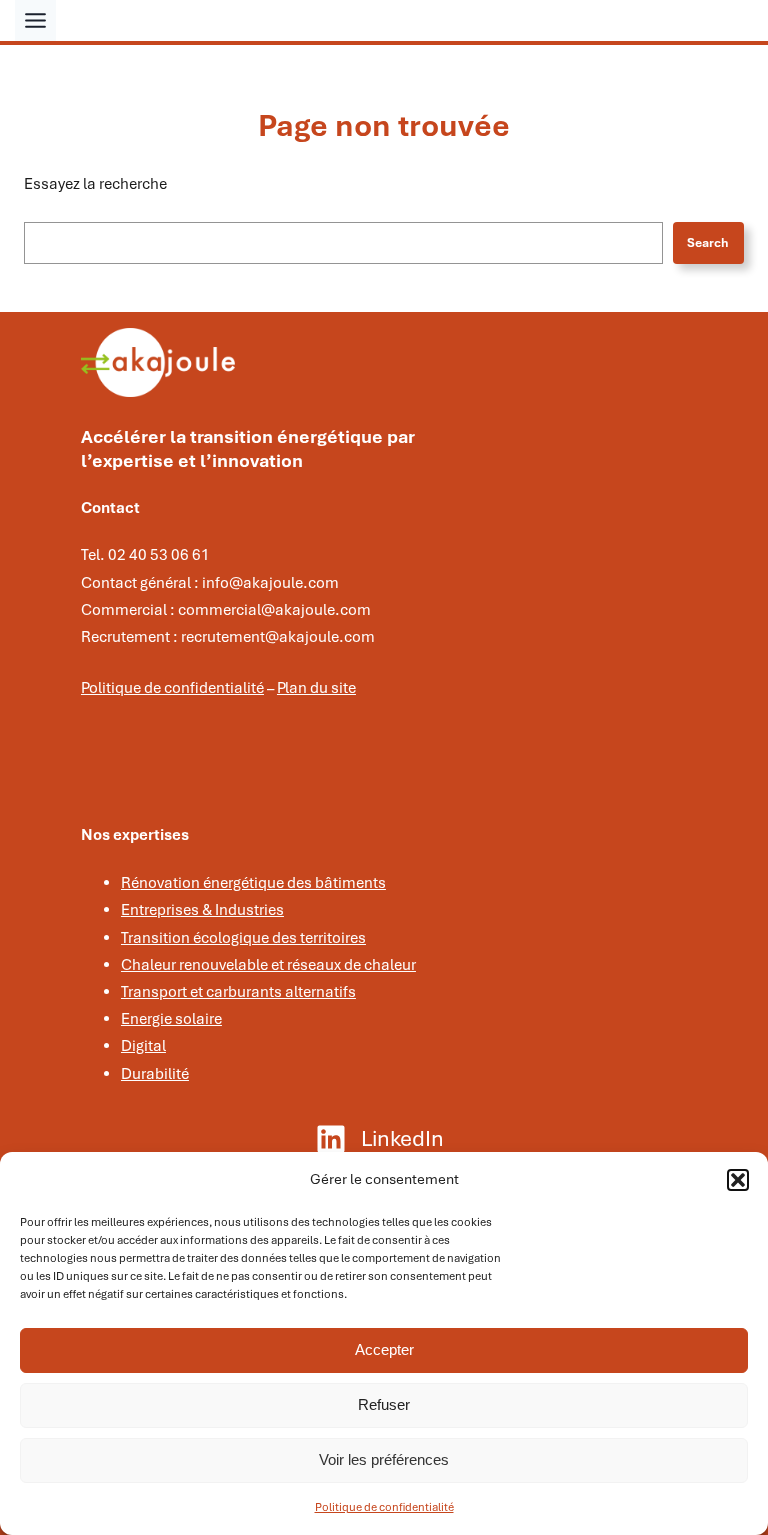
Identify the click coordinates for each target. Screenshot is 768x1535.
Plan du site (316, 688)
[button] (738, 1180)
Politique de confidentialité (384, 1507)
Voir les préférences (384, 1459)
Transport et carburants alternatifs (238, 992)
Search (708, 243)
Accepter (384, 1349)
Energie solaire (171, 1019)
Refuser (384, 1404)
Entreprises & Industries (202, 910)
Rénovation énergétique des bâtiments (253, 883)
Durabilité (155, 1074)
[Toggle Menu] (35, 20)
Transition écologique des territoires (243, 938)
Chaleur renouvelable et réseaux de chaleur (268, 965)
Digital (143, 1046)
